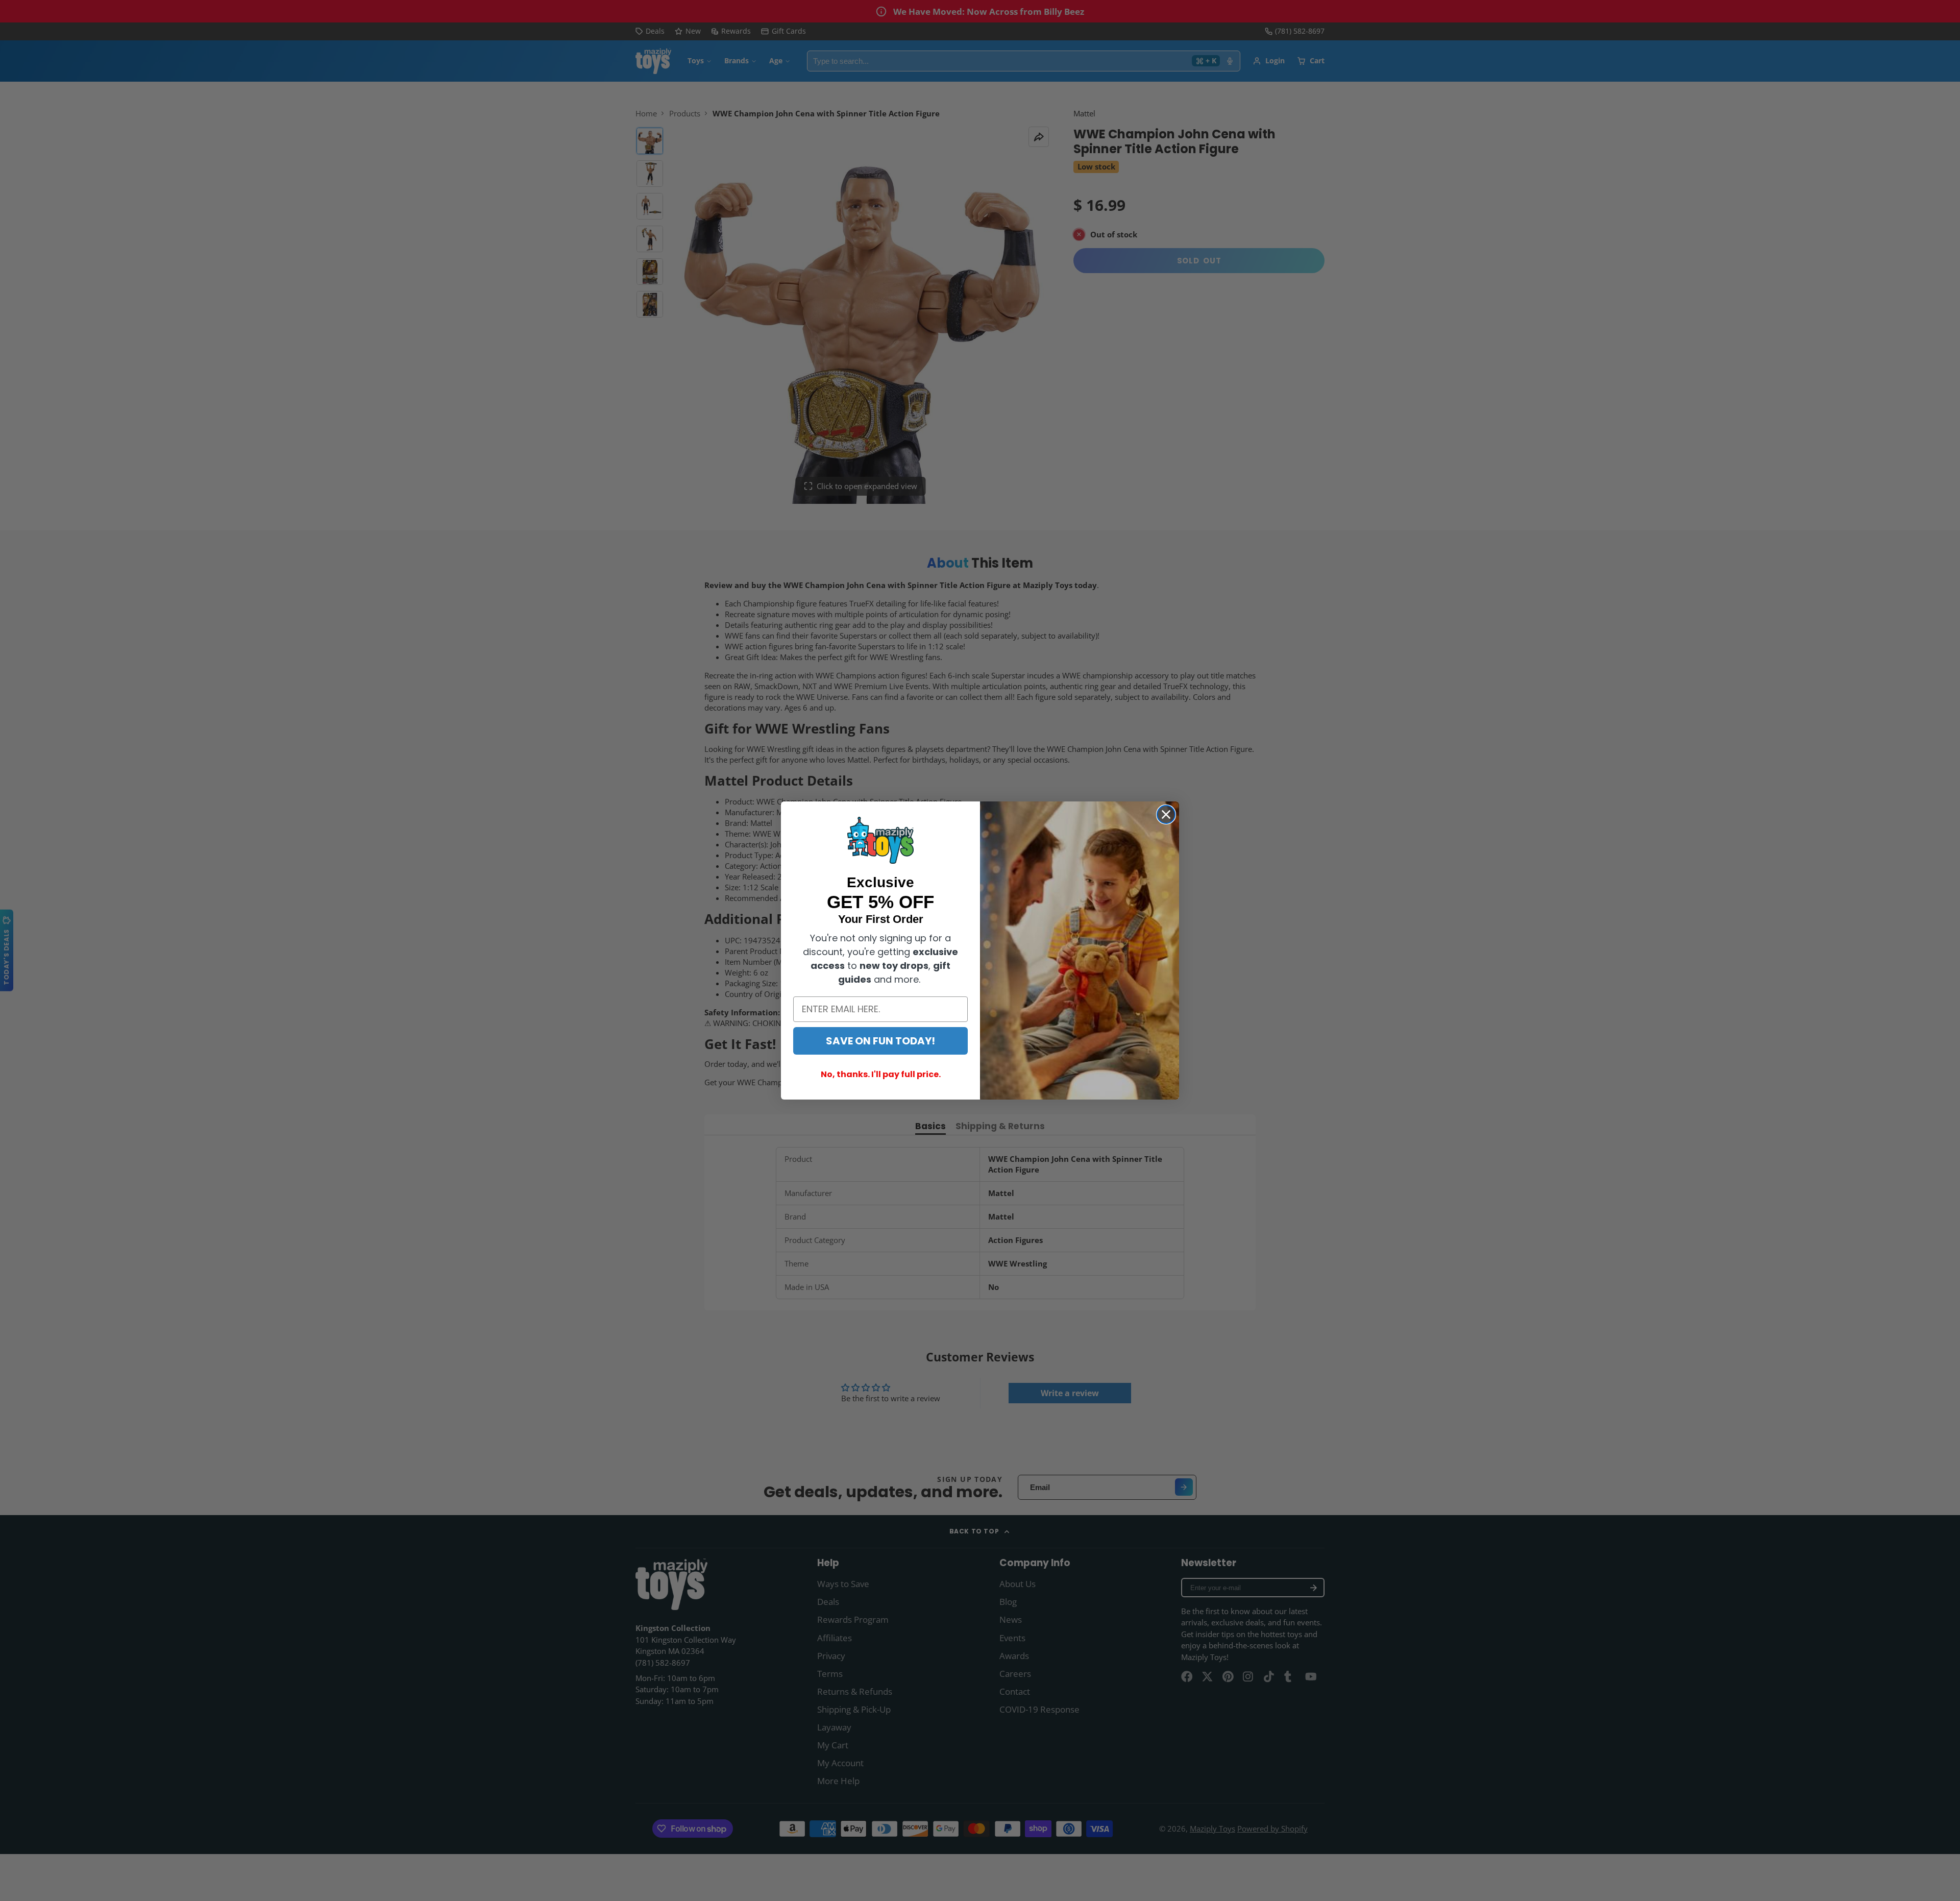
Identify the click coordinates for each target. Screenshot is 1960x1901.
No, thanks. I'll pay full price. (881, 1074)
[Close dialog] (1166, 814)
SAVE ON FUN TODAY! (880, 1041)
